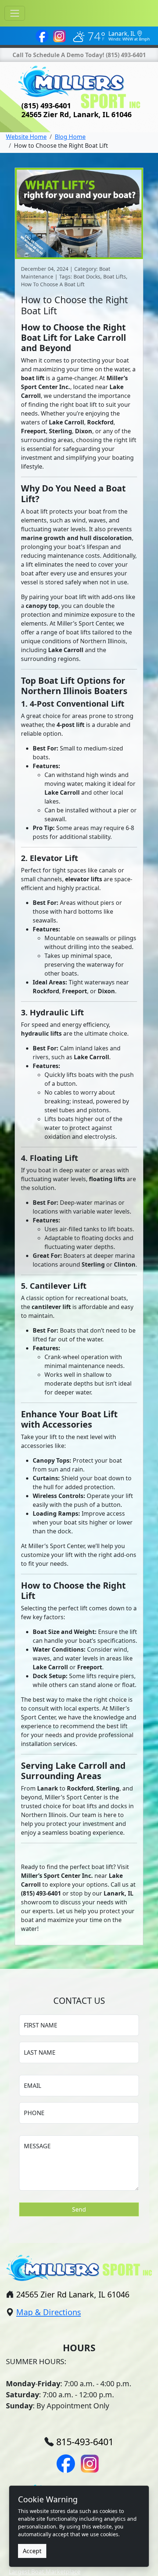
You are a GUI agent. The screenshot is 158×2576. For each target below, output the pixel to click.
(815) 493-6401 (126, 55)
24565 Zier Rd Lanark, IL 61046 (73, 2294)
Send (79, 2209)
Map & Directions (49, 2312)
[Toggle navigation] (15, 13)
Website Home (26, 137)
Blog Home (70, 137)
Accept (32, 2551)
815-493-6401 (85, 2442)
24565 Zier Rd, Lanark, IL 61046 (76, 114)
